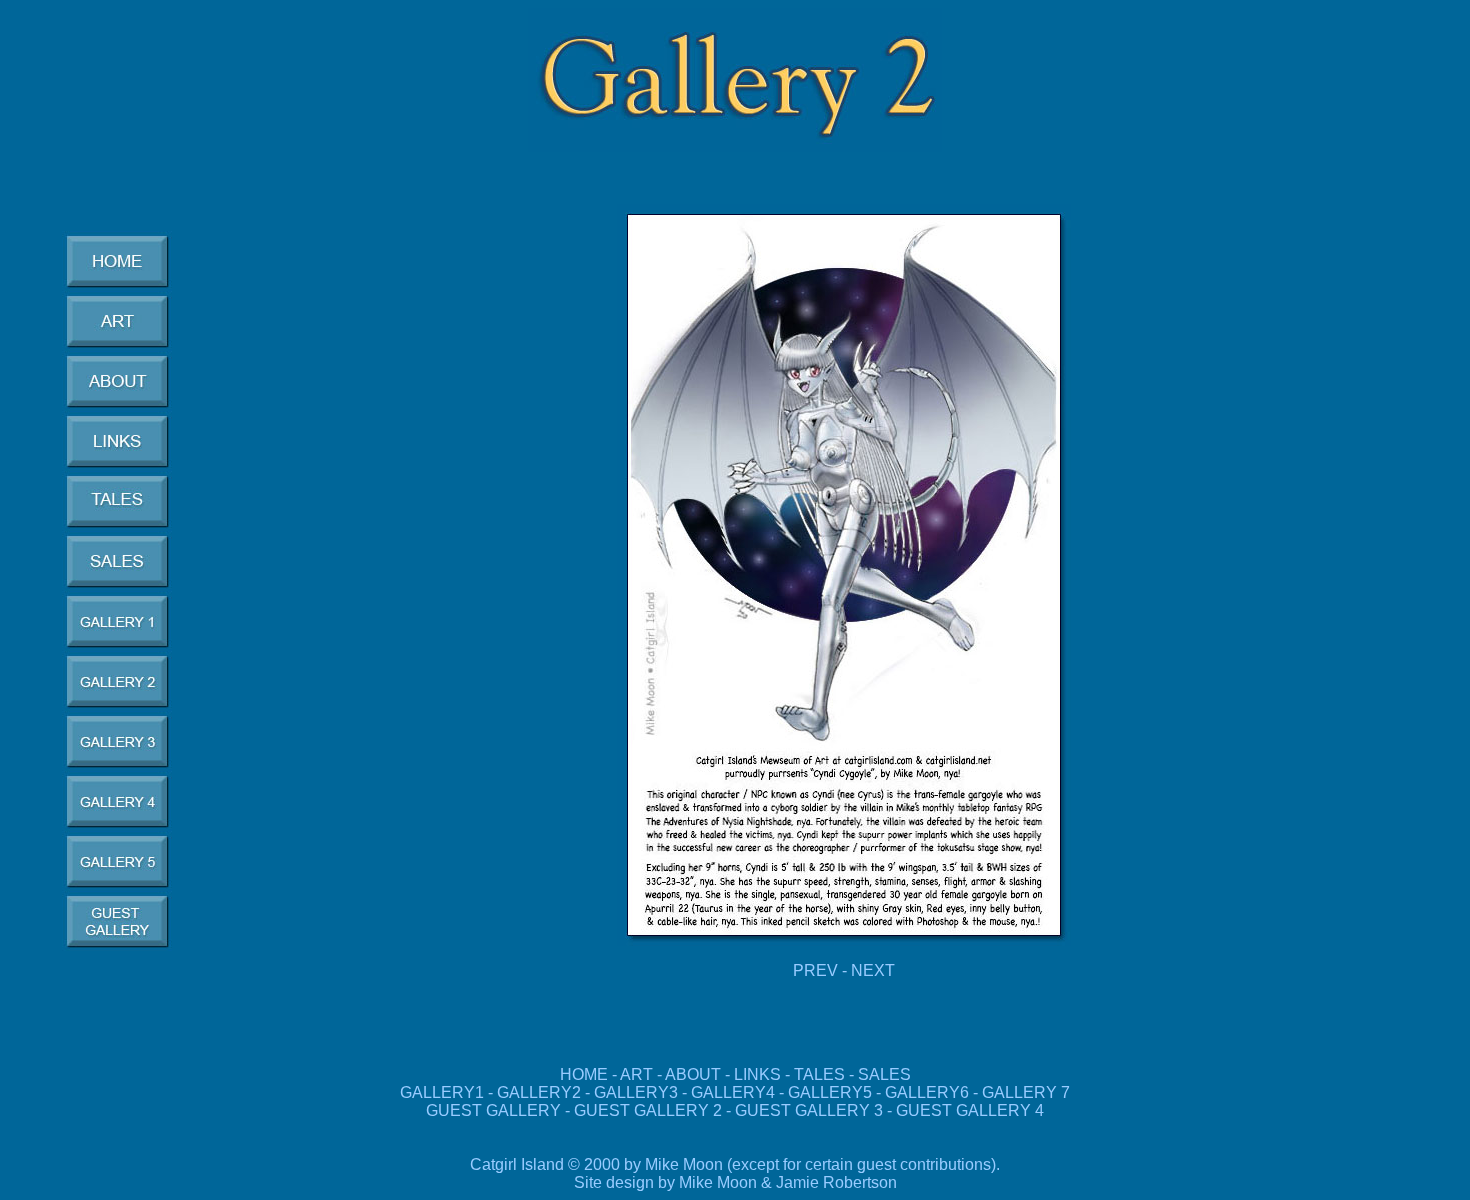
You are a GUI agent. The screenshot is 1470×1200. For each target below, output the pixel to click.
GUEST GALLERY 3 (811, 1110)
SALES (884, 1074)
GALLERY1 (442, 1092)
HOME (584, 1074)
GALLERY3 (636, 1092)
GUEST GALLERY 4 (970, 1110)
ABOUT (693, 1074)
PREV (815, 970)
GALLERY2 (539, 1092)
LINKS (757, 1074)
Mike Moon (718, 1182)
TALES (819, 1074)
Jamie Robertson (836, 1182)
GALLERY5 (832, 1092)
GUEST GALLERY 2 (648, 1110)
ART (636, 1074)
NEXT (873, 970)
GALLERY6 (927, 1092)
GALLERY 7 (1026, 1092)
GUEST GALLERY (493, 1110)
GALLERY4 (733, 1092)
